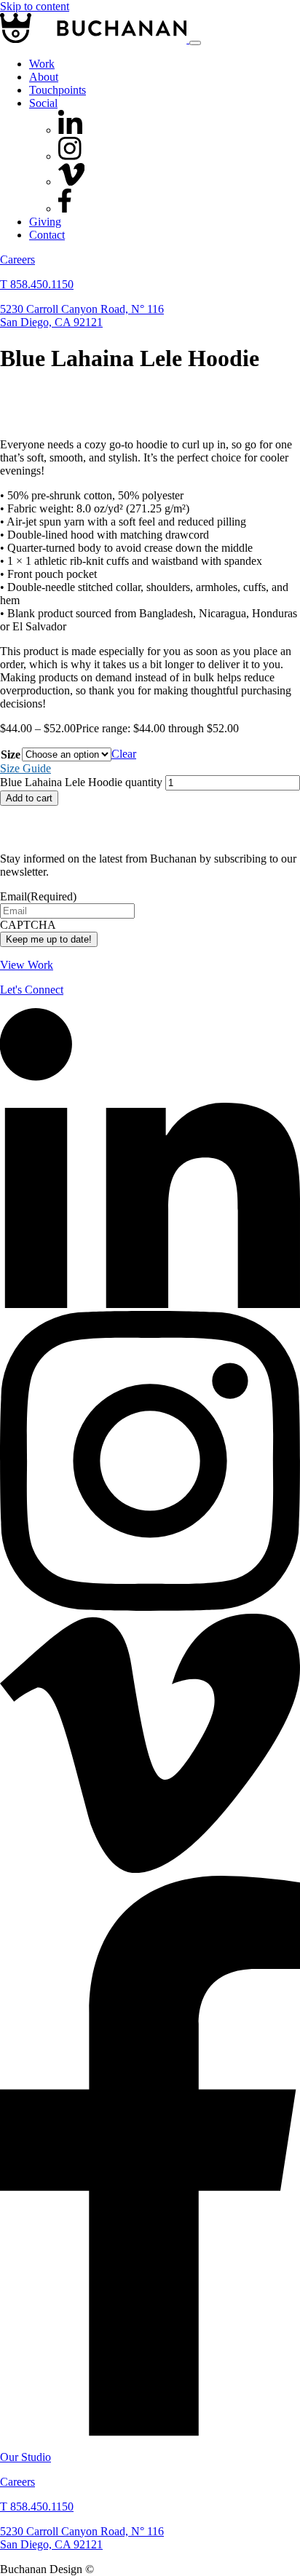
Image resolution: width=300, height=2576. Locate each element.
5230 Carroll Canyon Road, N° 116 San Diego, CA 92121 (82, 316)
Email (38, 896)
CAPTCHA (28, 925)
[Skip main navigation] (195, 43)
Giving (45, 222)
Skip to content (35, 6)
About (44, 77)
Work (42, 64)
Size (11, 754)
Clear (124, 754)
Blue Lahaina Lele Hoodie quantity (81, 782)
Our (25, 2457)
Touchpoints (58, 90)
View (27, 965)
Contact (47, 235)
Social (43, 103)
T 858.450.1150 (37, 284)
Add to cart (29, 798)
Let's (32, 990)
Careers (17, 259)
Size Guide (25, 768)
